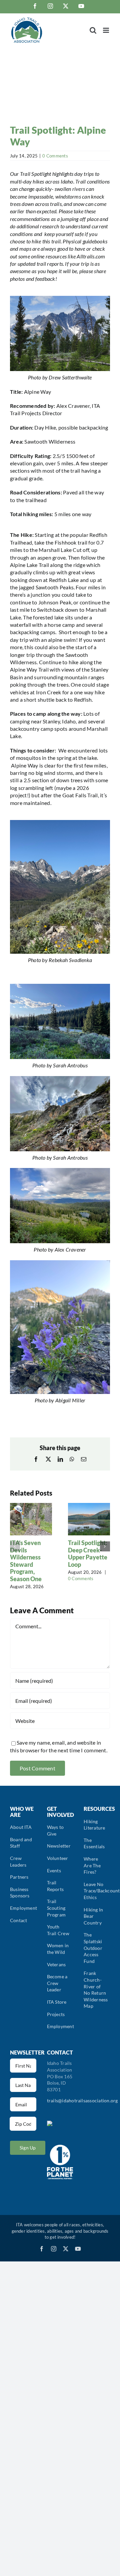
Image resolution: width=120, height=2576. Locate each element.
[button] (15, 1546)
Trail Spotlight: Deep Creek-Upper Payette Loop (88, 1554)
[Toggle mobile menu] (106, 30)
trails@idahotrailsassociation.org (82, 2100)
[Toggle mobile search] (93, 30)
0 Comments (55, 156)
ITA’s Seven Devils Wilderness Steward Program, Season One (26, 1561)
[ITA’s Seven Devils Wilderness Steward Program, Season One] (31, 1506)
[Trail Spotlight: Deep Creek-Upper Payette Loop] (89, 1506)
